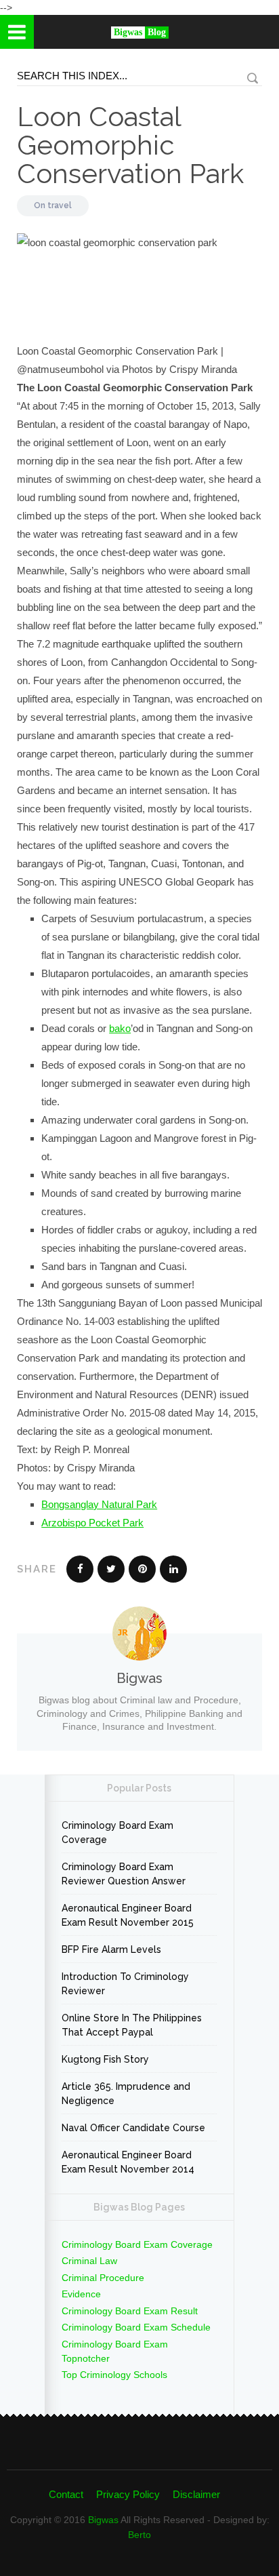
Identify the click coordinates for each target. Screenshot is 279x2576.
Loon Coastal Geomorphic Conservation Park (130, 145)
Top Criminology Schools (114, 2375)
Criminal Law (89, 2261)
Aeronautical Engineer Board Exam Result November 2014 (128, 2162)
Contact (66, 2494)
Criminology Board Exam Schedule (136, 2327)
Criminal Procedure (103, 2278)
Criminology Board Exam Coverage (117, 1832)
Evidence (81, 2294)
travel (60, 205)
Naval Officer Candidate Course (133, 2128)
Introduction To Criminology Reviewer (125, 1984)
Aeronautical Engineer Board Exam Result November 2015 (128, 1915)
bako (120, 1028)
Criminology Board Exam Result (130, 2311)
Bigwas (103, 2520)
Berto (139, 2535)
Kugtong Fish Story (105, 2059)
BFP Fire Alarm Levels (111, 1949)
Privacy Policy (128, 2494)
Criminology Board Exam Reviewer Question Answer (124, 1874)
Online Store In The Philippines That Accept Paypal (132, 2025)
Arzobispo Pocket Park (92, 1523)
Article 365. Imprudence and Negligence (126, 2094)
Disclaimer (196, 2494)
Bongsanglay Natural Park (99, 1504)
